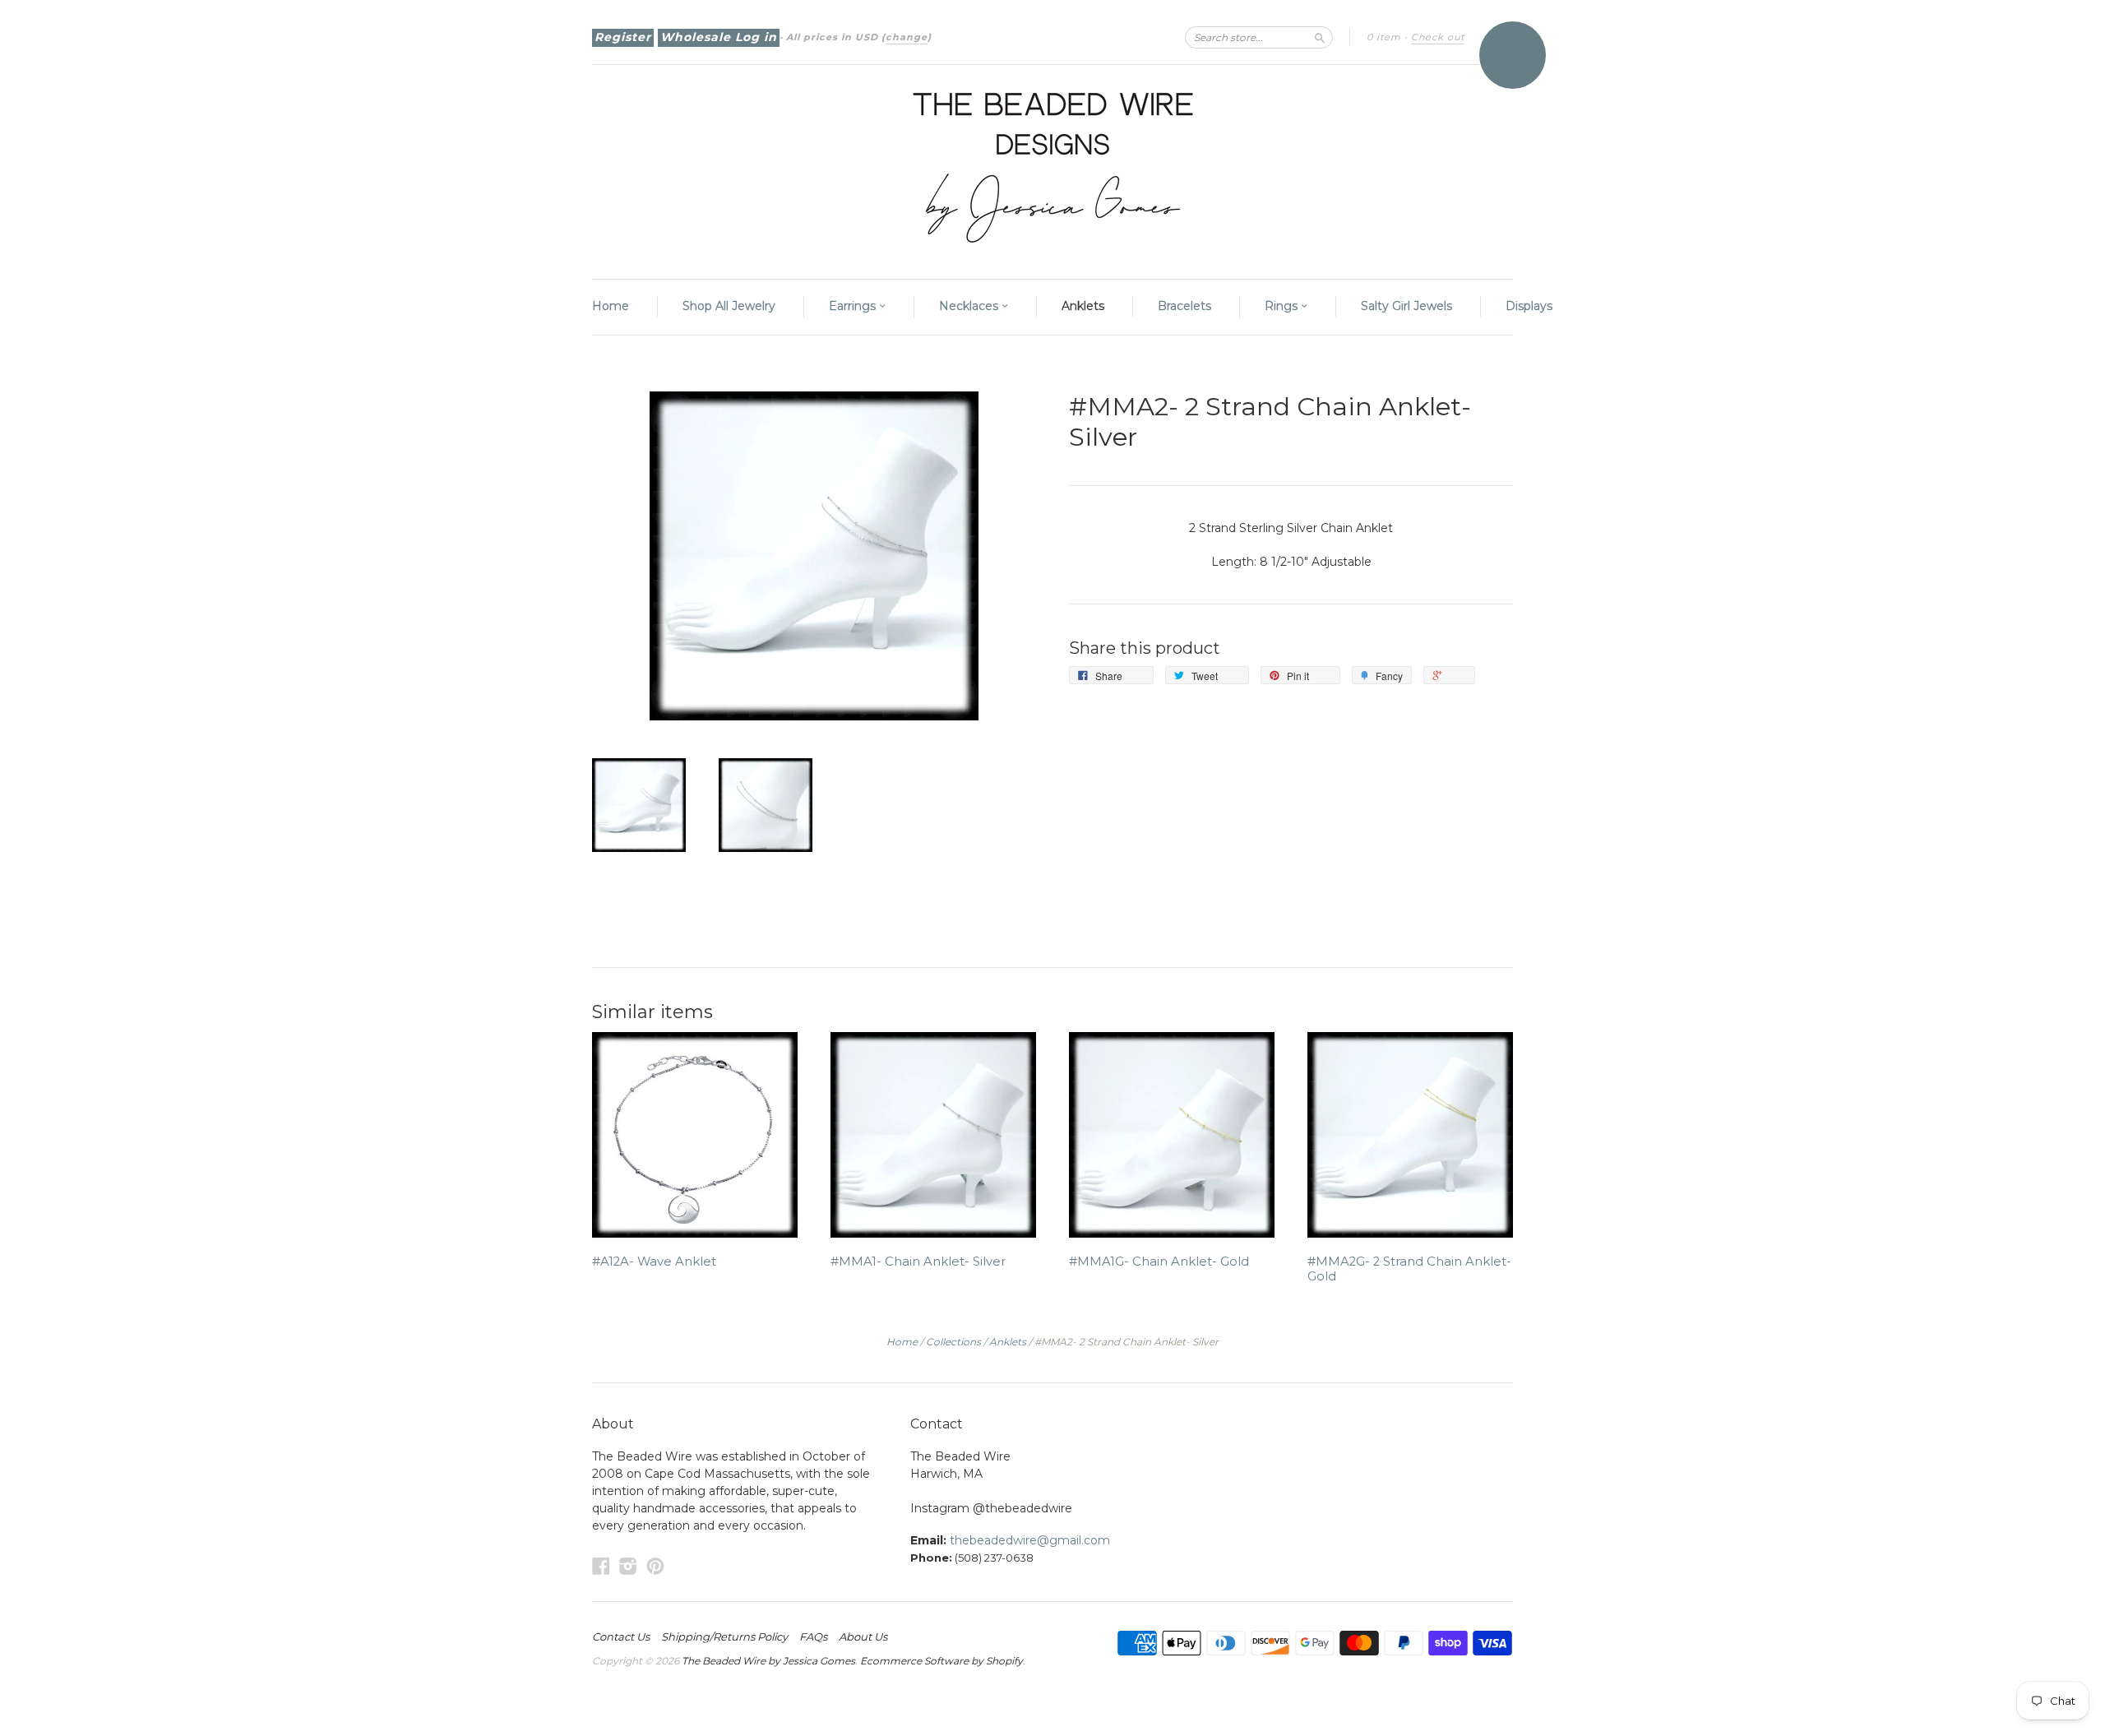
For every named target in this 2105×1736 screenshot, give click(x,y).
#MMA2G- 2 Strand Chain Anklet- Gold (1409, 1269)
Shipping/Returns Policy (724, 1636)
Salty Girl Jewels (1406, 306)
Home (611, 306)
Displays (1529, 306)
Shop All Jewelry (729, 306)
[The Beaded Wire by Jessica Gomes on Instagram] (628, 1566)
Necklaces (970, 306)
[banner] (1052, 164)
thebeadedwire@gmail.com (1030, 1540)
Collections (953, 1342)
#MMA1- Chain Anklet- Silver (918, 1261)
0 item (1384, 37)
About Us (863, 1636)
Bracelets (1184, 306)
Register (623, 37)
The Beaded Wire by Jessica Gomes (768, 1661)
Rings (1283, 306)
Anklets (1083, 306)
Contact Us (621, 1636)
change (907, 37)
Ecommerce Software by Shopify (941, 1661)
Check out (1438, 37)
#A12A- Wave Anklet (654, 1261)
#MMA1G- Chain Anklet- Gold (1159, 1261)
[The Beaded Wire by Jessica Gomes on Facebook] (601, 1566)
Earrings (854, 306)
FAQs (813, 1636)
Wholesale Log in (719, 37)
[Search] (1320, 37)
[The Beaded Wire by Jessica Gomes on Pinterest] (655, 1566)
